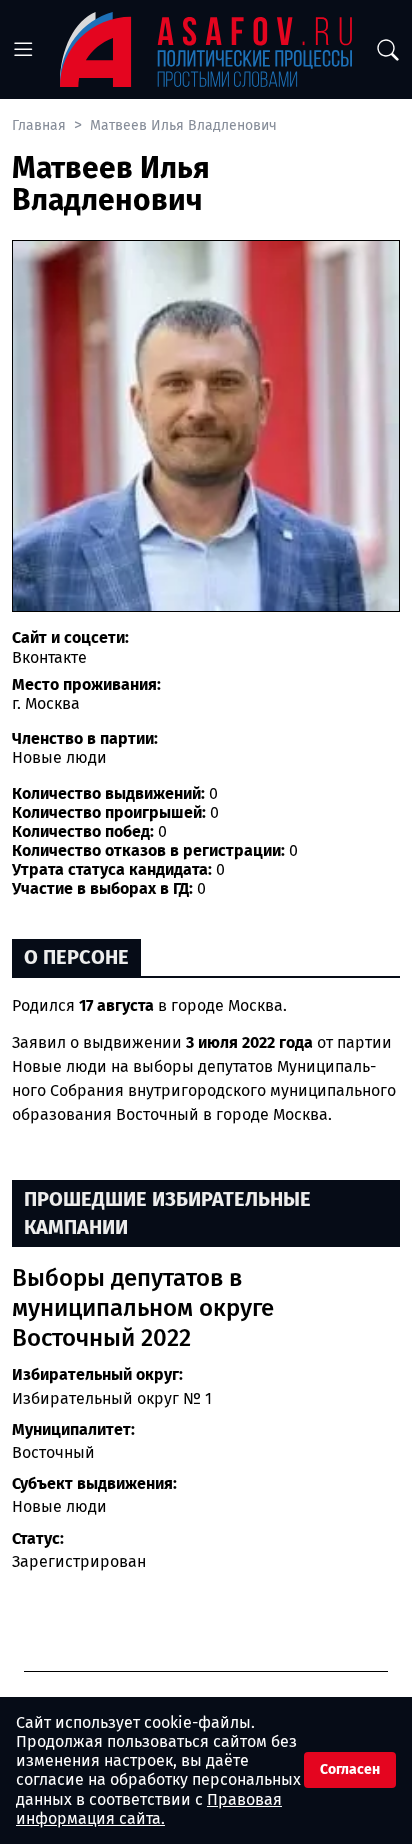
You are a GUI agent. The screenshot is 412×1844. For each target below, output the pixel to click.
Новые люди (59, 1506)
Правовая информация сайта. (149, 1809)
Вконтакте (49, 657)
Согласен (350, 1769)
